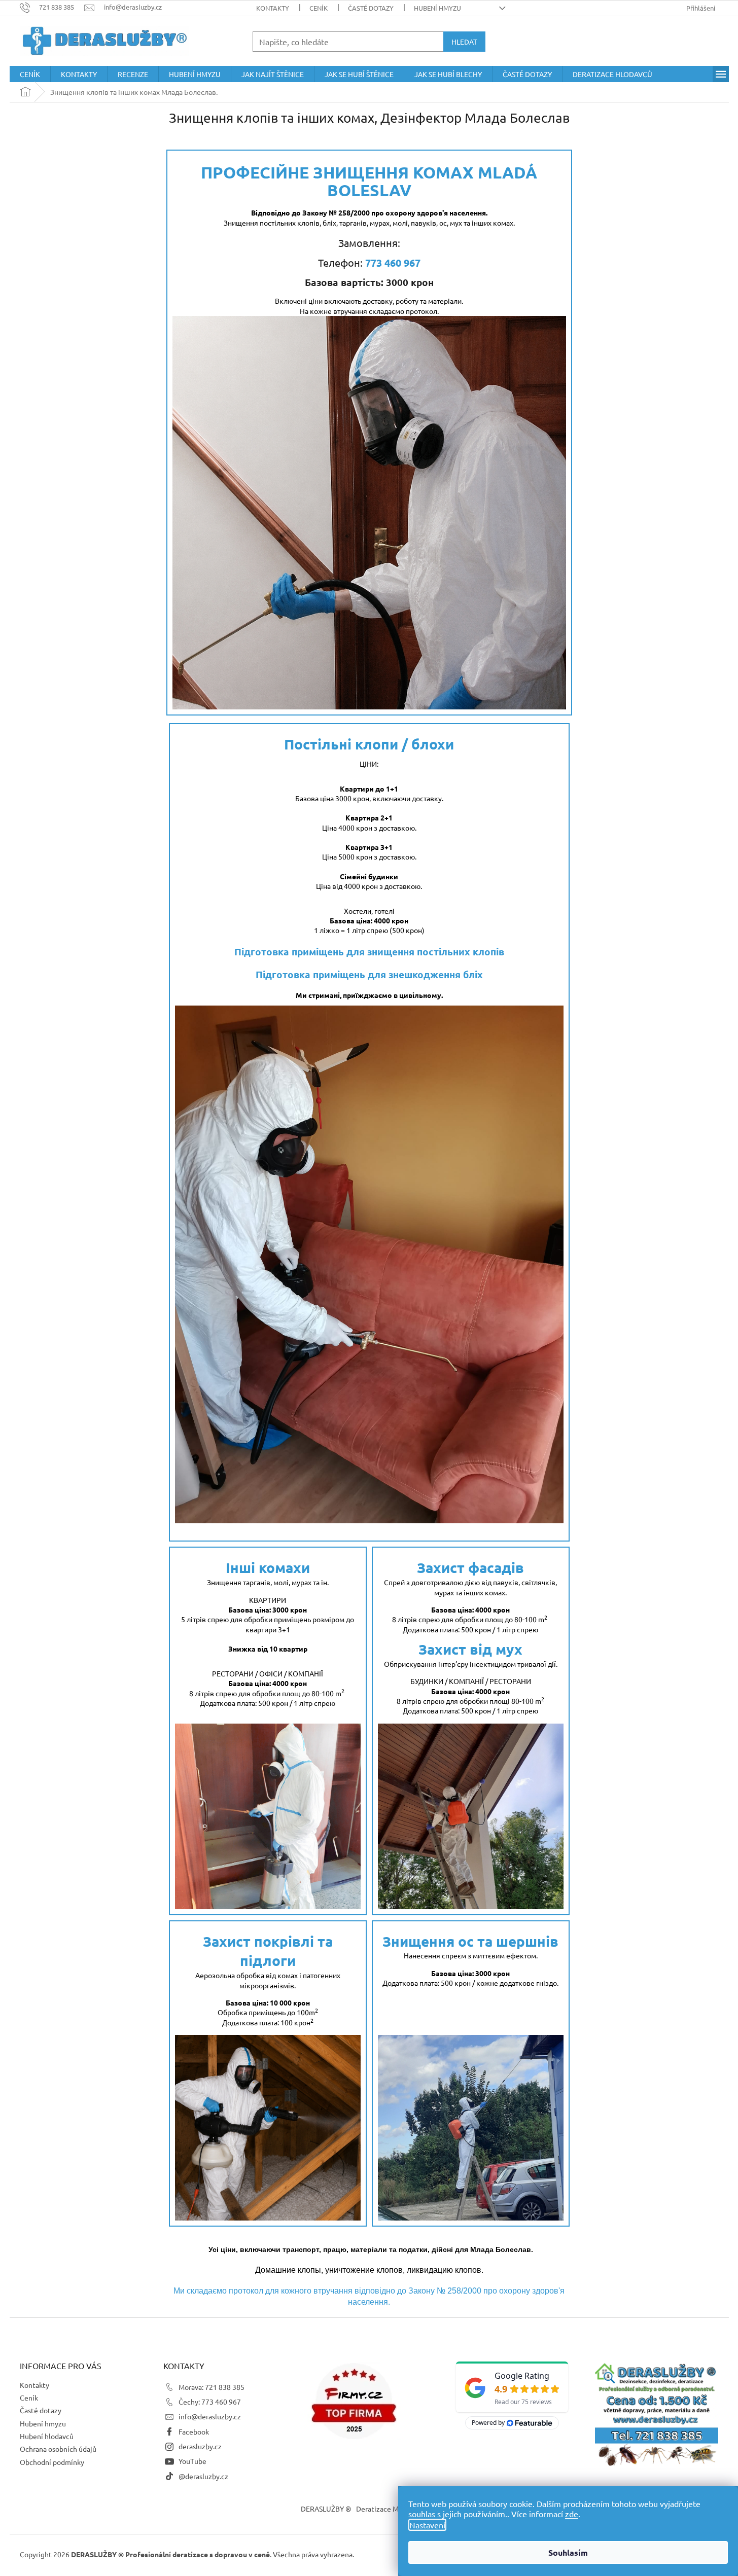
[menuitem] (30, 74)
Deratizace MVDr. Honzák (397, 2509)
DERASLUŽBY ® (326, 2509)
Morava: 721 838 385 (212, 2387)
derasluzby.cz (200, 2446)
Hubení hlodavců (47, 2436)
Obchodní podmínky (52, 2462)
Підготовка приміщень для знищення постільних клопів (369, 952)
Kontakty (273, 8)
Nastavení (427, 2525)
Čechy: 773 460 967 (210, 2402)
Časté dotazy (371, 8)
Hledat (464, 42)
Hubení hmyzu (437, 8)
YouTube (192, 2461)
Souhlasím (568, 2552)
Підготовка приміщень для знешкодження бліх (369, 974)
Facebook (194, 2431)
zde (572, 2514)
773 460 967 (393, 263)
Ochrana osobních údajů (58, 2449)
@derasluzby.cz (203, 2476)
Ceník (319, 8)
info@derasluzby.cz (210, 2416)
